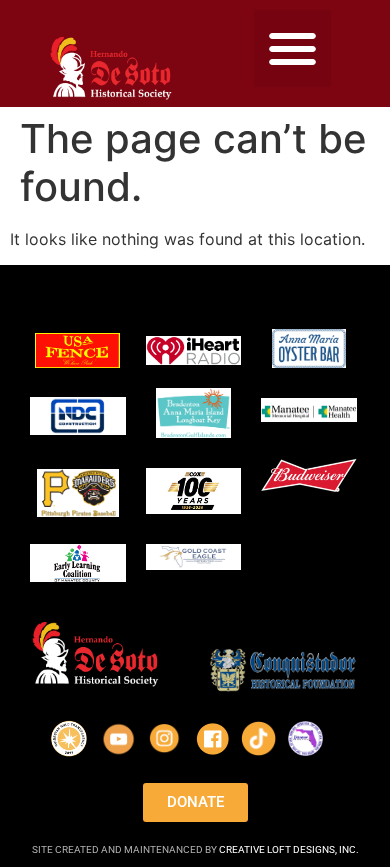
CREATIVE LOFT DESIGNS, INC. (289, 849)
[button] (292, 48)
